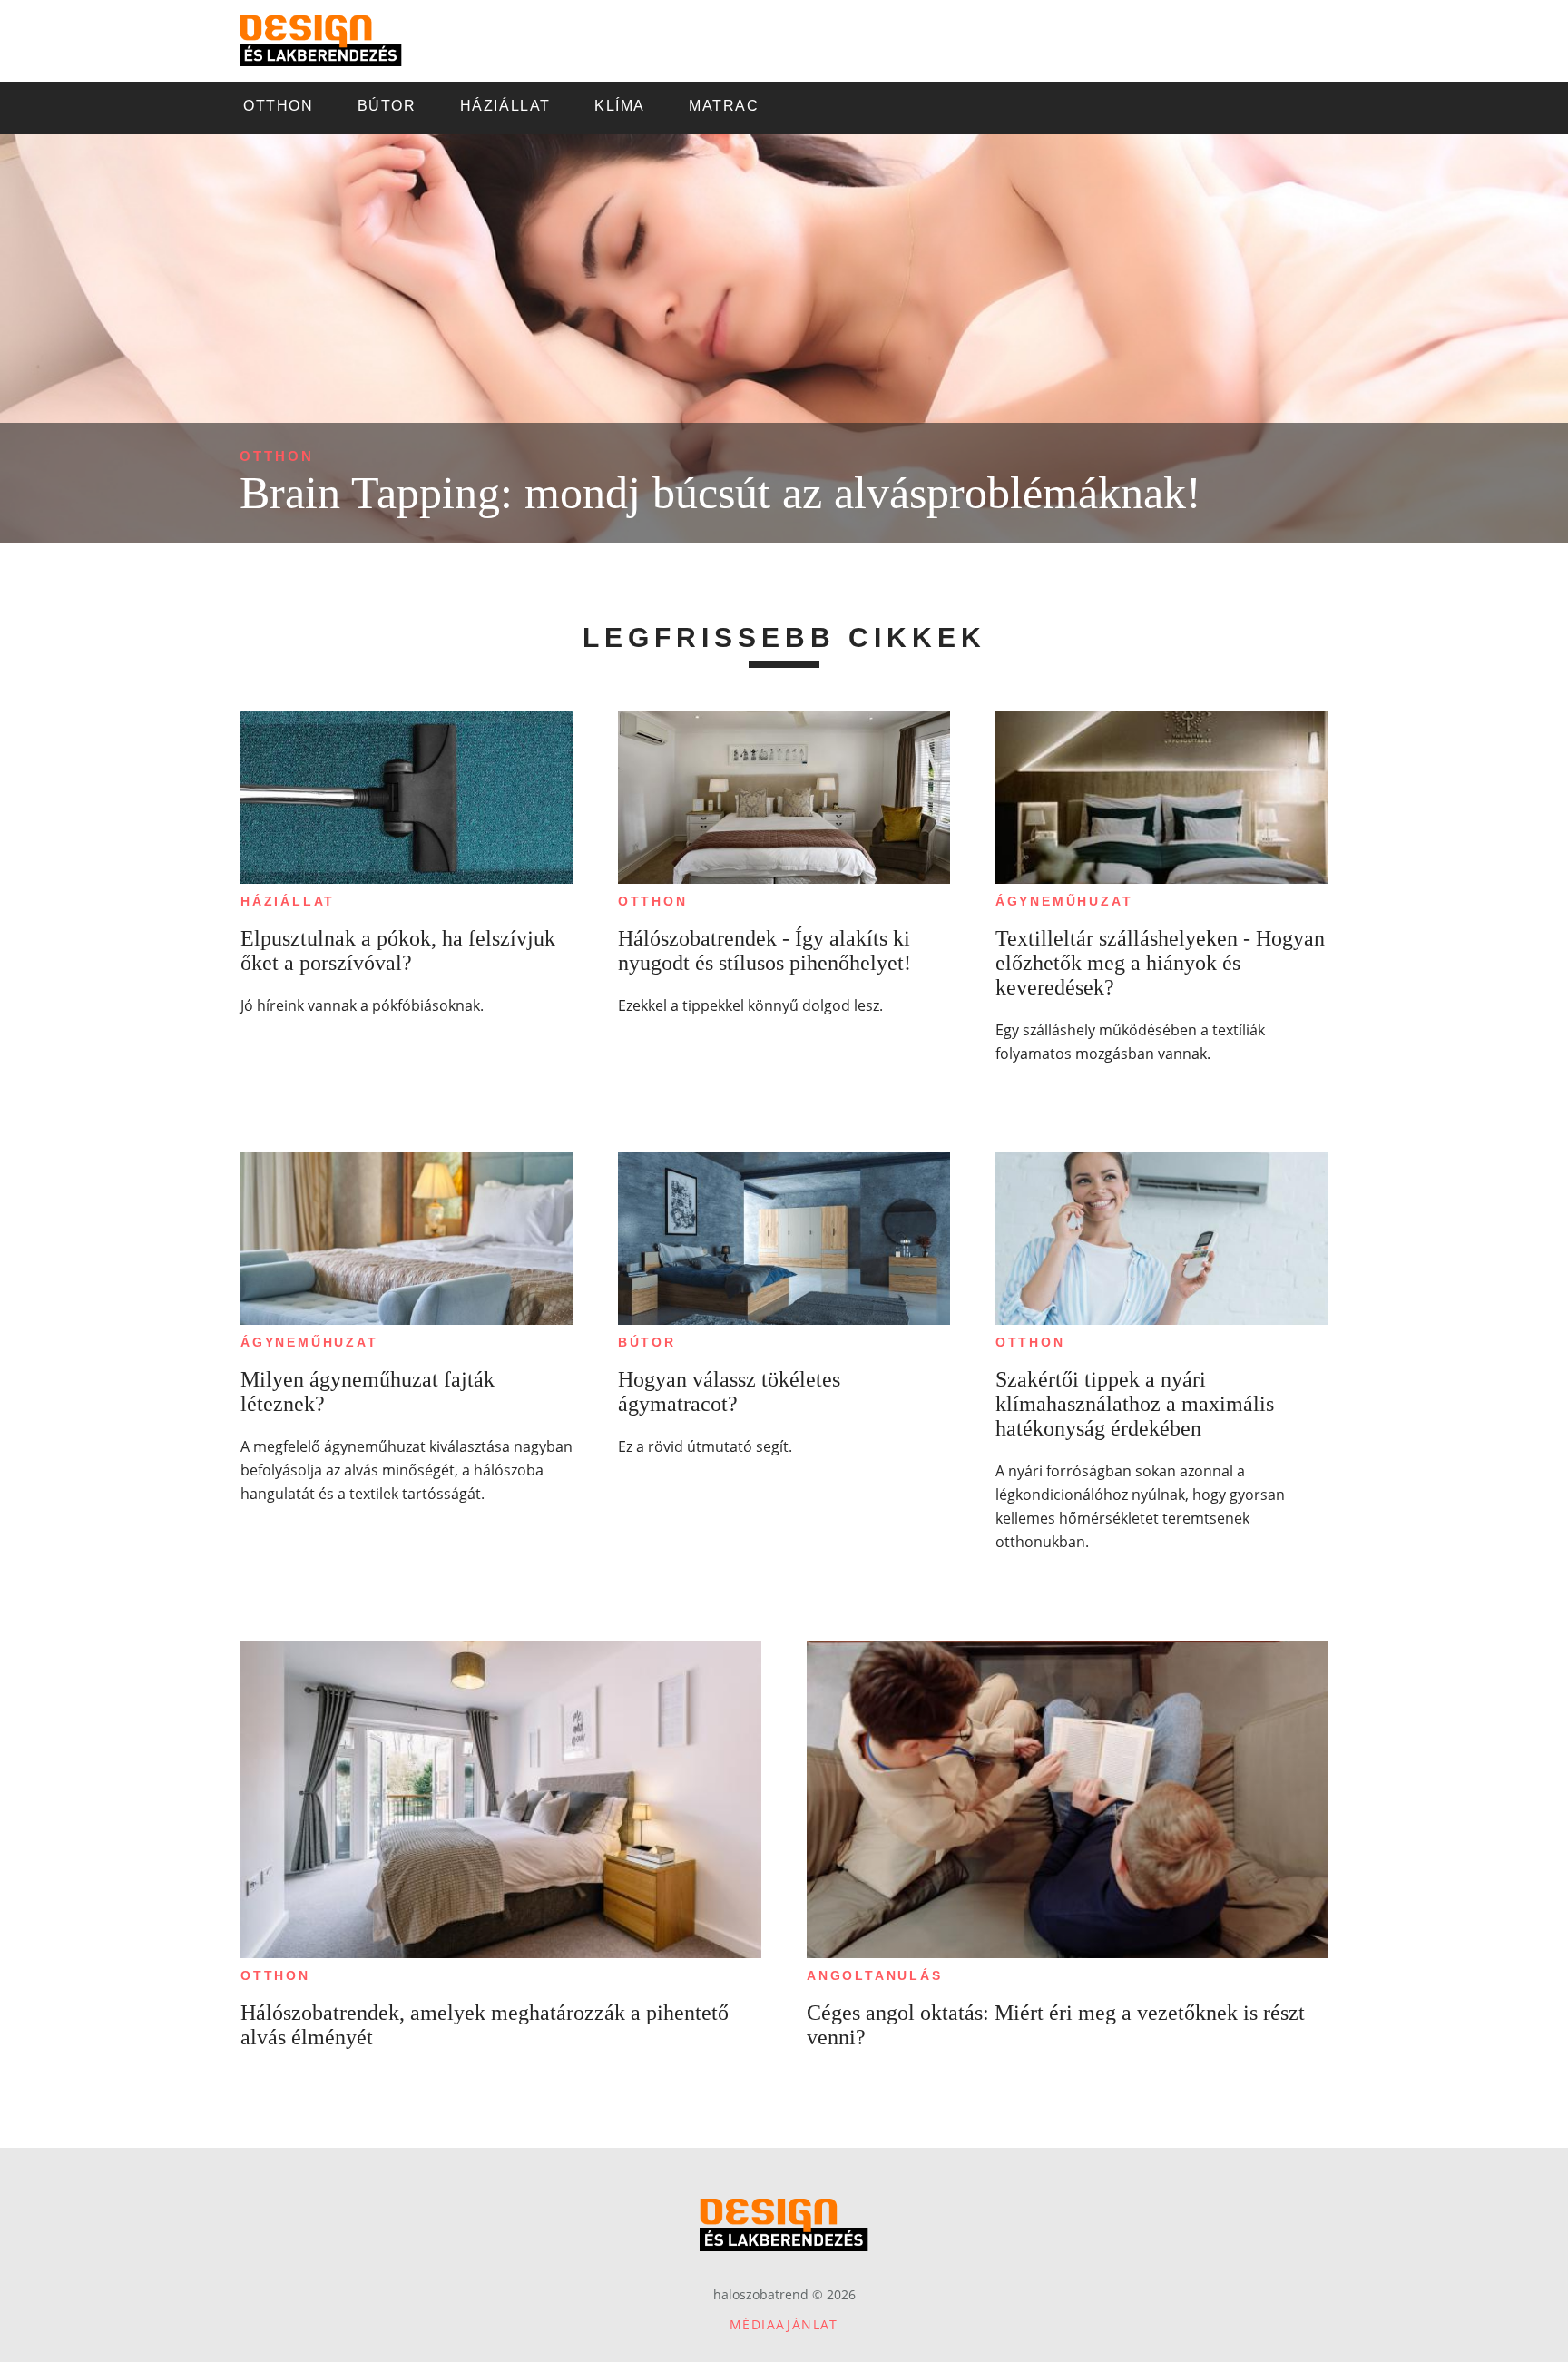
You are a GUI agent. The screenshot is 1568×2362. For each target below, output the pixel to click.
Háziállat (288, 901)
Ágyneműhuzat (1064, 901)
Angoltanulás (875, 1975)
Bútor (647, 1342)
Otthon (277, 456)
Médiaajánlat (784, 2324)
